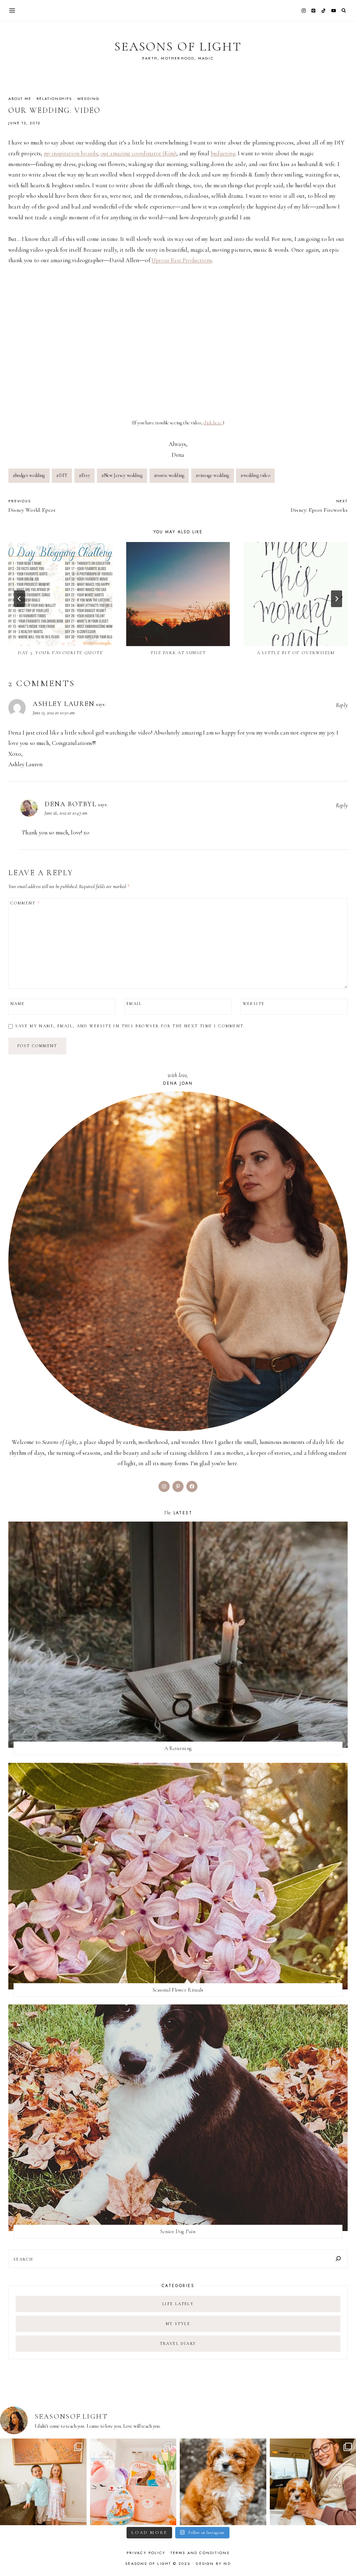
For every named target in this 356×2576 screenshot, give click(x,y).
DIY (62, 475)
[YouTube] (333, 10)
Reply (342, 705)
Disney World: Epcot (32, 506)
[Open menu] (12, 10)
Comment (25, 903)
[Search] (338, 2259)
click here (213, 423)
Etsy (84, 475)
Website (254, 1004)
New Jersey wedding (122, 475)
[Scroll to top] (344, 2557)
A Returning (178, 1748)
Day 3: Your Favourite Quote (60, 653)
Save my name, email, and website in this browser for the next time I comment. (130, 1026)
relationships (54, 99)
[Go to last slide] (19, 599)
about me (20, 99)
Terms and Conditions (200, 2553)
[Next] (337, 599)
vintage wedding (213, 475)
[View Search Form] (344, 11)
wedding (88, 99)
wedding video (255, 475)
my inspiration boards (71, 153)
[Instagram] (304, 10)
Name (18, 1004)
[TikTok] (324, 10)
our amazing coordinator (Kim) (138, 153)
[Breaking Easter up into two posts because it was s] (133, 2482)
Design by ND (213, 2563)
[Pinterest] (314, 10)
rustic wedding (169, 475)
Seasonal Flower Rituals (178, 1990)
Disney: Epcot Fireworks (319, 506)
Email (134, 1004)
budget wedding (29, 475)
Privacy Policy (146, 2553)
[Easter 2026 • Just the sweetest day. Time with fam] (43, 2482)
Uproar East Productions (182, 260)
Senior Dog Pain (178, 2231)
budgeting (223, 153)
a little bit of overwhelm (296, 653)
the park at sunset (178, 653)
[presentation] (60, 594)
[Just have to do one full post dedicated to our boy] (223, 2482)
